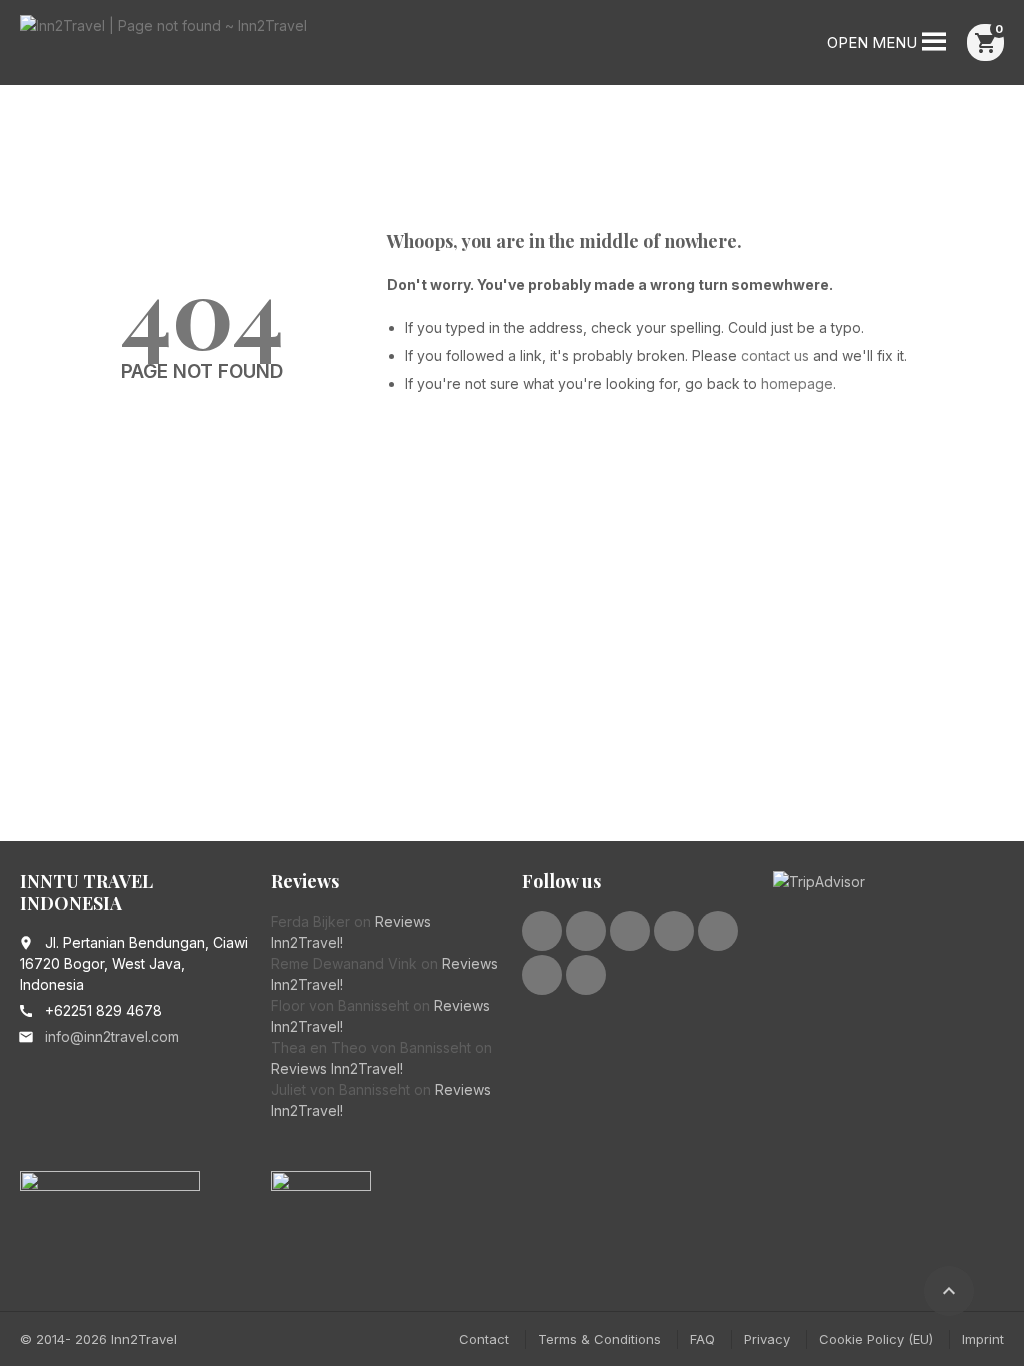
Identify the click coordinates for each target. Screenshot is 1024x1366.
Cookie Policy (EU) (876, 1339)
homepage (797, 383)
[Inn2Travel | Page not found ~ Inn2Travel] (163, 45)
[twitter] (586, 931)
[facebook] (542, 931)
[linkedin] (630, 931)
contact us (775, 355)
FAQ (702, 1339)
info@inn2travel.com (112, 1036)
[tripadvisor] (542, 975)
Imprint (983, 1339)
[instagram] (718, 931)
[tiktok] (586, 975)
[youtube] (674, 931)
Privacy (767, 1339)
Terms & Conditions (599, 1339)
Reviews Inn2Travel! (337, 1068)
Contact (484, 1339)
